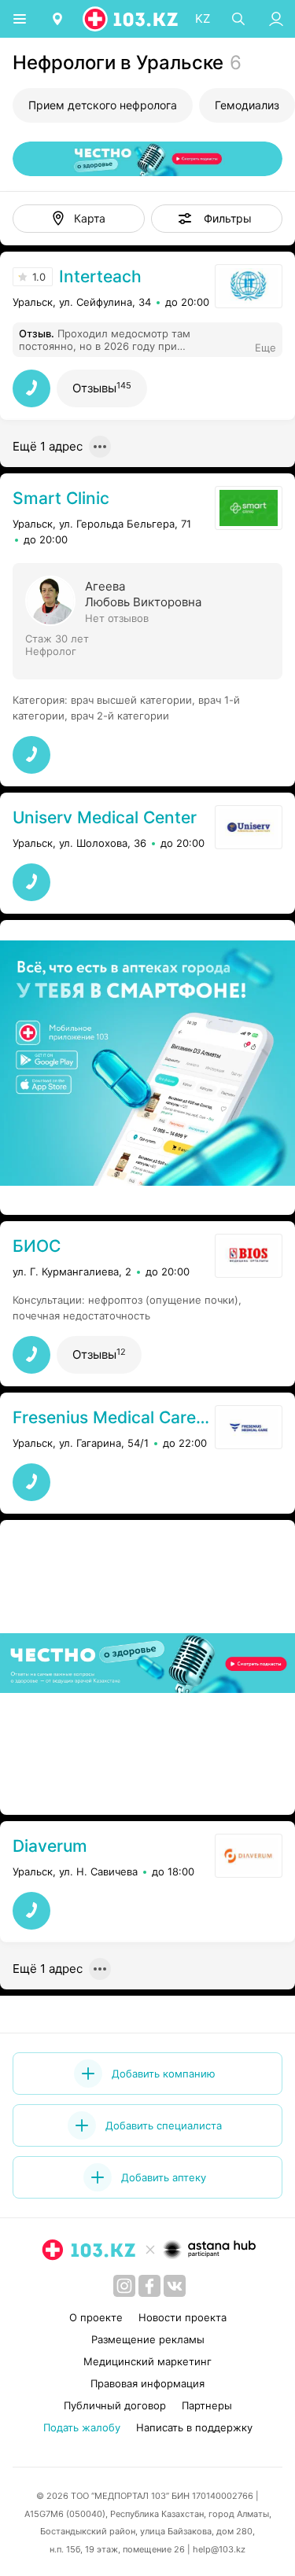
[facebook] (149, 2286)
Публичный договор (115, 2405)
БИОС (37, 1246)
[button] (217, 219)
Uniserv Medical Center (105, 817)
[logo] (131, 19)
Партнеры (207, 2405)
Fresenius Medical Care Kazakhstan (112, 1417)
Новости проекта (183, 2317)
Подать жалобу (82, 2427)
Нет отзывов (117, 618)
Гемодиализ (247, 105)
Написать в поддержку (194, 2427)
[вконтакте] (175, 2286)
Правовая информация (147, 2383)
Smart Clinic (61, 498)
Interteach (100, 276)
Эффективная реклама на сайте (96, 1195)
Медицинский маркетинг (147, 2361)
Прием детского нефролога (103, 105)
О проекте (96, 2317)
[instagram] (124, 2286)
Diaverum (50, 1846)
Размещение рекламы (148, 2339)
